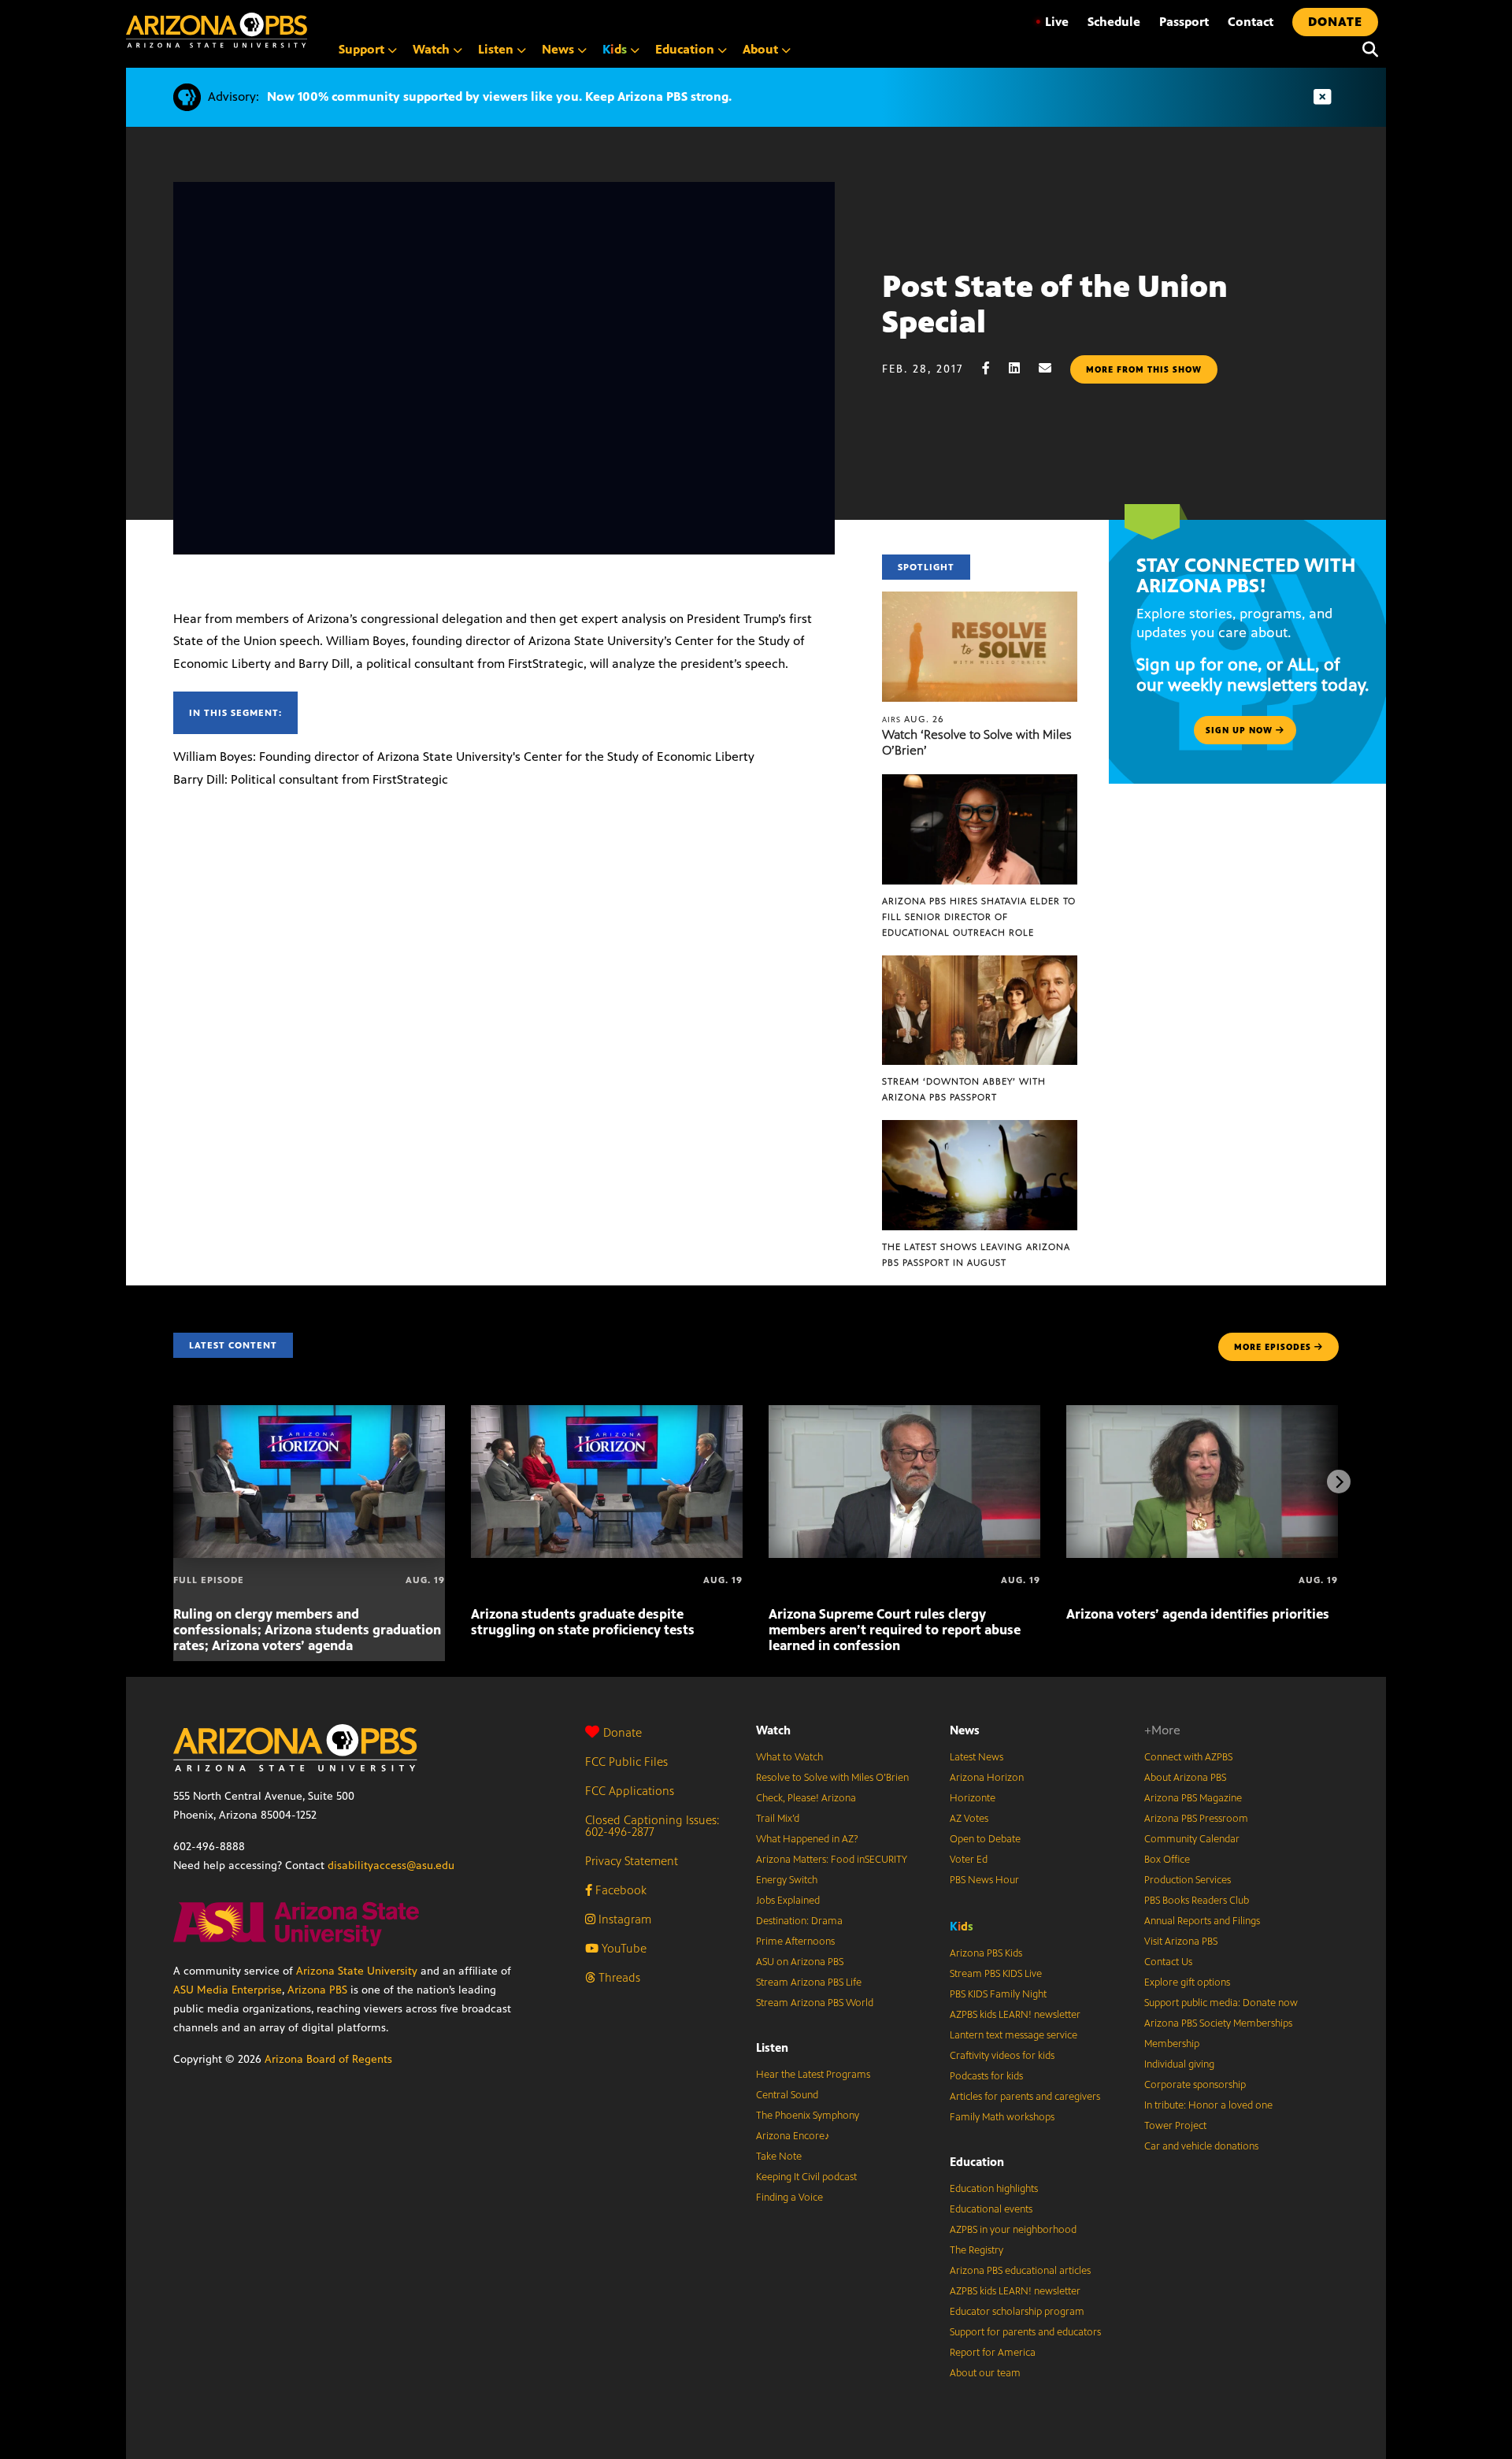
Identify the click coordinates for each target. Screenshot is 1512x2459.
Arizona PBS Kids (986, 1953)
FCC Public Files (626, 1762)
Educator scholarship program (1017, 2312)
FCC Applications (630, 1791)
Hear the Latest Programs (813, 2075)
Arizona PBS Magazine (1193, 1798)
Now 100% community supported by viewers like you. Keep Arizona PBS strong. (499, 96)
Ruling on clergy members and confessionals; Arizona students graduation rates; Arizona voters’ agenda (307, 1630)
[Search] (1366, 50)
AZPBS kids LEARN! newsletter (1015, 2015)
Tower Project (1175, 2126)
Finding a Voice (789, 2198)
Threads (618, 1977)
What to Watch (789, 1757)
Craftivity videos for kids (1002, 2056)
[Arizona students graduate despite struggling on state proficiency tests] (607, 1413)
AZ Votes (969, 1819)
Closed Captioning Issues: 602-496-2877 (652, 1826)
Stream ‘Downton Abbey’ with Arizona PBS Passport (964, 1089)
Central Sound (787, 2095)
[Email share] (1053, 368)
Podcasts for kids (986, 2076)
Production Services (1188, 1880)
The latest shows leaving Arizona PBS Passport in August (976, 1255)
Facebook (619, 1890)
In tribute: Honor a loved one (1208, 2105)
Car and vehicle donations (1201, 2146)
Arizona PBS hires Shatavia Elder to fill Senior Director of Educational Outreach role (979, 917)
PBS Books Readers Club (1197, 1901)
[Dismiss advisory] (1322, 97)
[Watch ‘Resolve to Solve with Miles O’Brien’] (980, 600)
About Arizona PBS (1185, 1778)
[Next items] (1339, 1482)
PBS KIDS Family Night (998, 1994)
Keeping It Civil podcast (806, 2177)
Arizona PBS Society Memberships (1218, 2023)
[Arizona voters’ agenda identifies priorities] (1202, 1413)
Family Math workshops (1002, 2117)
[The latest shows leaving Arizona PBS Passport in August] (980, 1128)
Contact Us (1168, 1962)
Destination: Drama (799, 1921)
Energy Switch (787, 1880)
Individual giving (1179, 2064)
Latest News (976, 1757)
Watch (773, 1730)
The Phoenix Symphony (808, 2116)
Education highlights (994, 2189)
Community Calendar (1192, 1839)
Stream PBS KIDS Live (996, 1974)
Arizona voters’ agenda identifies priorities (1198, 1614)
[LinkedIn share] (1022, 368)
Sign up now (1241, 730)
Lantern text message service (1014, 2035)
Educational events (991, 2209)
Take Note (779, 2157)
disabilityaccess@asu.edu (391, 1866)
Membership (1172, 2044)
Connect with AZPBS (1188, 1757)
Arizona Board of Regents (328, 2059)
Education (977, 2162)
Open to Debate (985, 1839)
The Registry (976, 2250)
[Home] (217, 30)
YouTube (623, 1948)
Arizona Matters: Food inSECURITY (832, 1860)
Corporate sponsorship (1195, 2085)
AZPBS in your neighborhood (1013, 2230)
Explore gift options (1187, 1982)
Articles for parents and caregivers (1025, 2097)
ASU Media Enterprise (228, 1990)
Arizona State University (357, 1971)
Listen (772, 2047)
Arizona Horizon (987, 1778)
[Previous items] (173, 1482)
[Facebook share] (994, 368)
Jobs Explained (788, 1901)
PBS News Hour (984, 1880)
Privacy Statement (632, 1861)
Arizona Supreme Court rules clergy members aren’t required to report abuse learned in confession (895, 1630)
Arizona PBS (317, 1990)
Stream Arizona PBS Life (809, 1982)
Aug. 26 (913, 719)
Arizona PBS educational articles (1020, 2271)
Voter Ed (969, 1860)
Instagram (623, 1919)
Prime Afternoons (795, 1942)
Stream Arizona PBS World (815, 2003)
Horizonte (973, 1798)
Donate (623, 1732)
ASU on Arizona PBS (800, 1962)
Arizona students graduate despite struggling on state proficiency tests (583, 1622)
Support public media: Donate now (1221, 2003)
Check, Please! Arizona (806, 1798)
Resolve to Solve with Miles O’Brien (832, 1778)
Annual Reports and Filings (1202, 1921)
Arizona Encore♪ (793, 2136)
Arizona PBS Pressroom (1196, 1819)
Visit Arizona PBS (1181, 1942)
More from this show (1144, 369)
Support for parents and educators (1025, 2332)
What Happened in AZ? (807, 1839)
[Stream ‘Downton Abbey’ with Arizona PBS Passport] (980, 964)
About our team (985, 2373)
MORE (1273, 1347)
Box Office (1167, 1860)
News (965, 1730)
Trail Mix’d (778, 1819)
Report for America (993, 2353)
